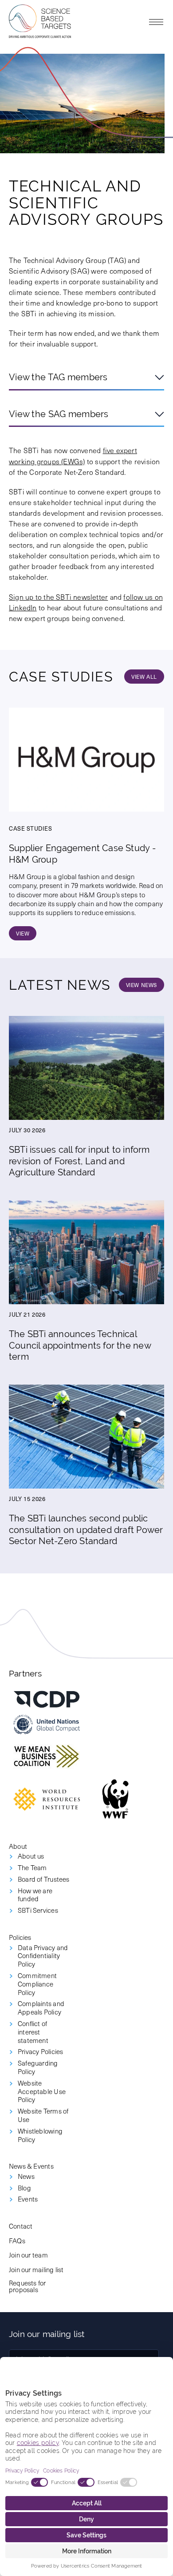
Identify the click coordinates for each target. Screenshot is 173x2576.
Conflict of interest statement (33, 2032)
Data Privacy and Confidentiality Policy (43, 1956)
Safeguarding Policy (38, 2067)
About (18, 1846)
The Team (32, 1868)
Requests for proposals (28, 2286)
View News (142, 985)
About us (31, 1856)
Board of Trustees (44, 1879)
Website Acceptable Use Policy (42, 2091)
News (26, 2176)
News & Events (31, 2166)
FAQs (17, 2240)
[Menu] (156, 22)
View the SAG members (59, 414)
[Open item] (47, 1699)
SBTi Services (38, 1910)
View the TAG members (58, 377)
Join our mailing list (36, 2269)
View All (144, 677)
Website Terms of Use (43, 2115)
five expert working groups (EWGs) (73, 455)
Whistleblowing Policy (40, 2135)
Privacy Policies (40, 2052)
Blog (24, 2188)
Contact (21, 2226)
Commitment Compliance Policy (37, 1984)
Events (28, 2199)
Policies (20, 1937)
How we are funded (35, 1895)
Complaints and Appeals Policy (41, 2008)
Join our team (28, 2255)
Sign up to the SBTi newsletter (58, 597)
